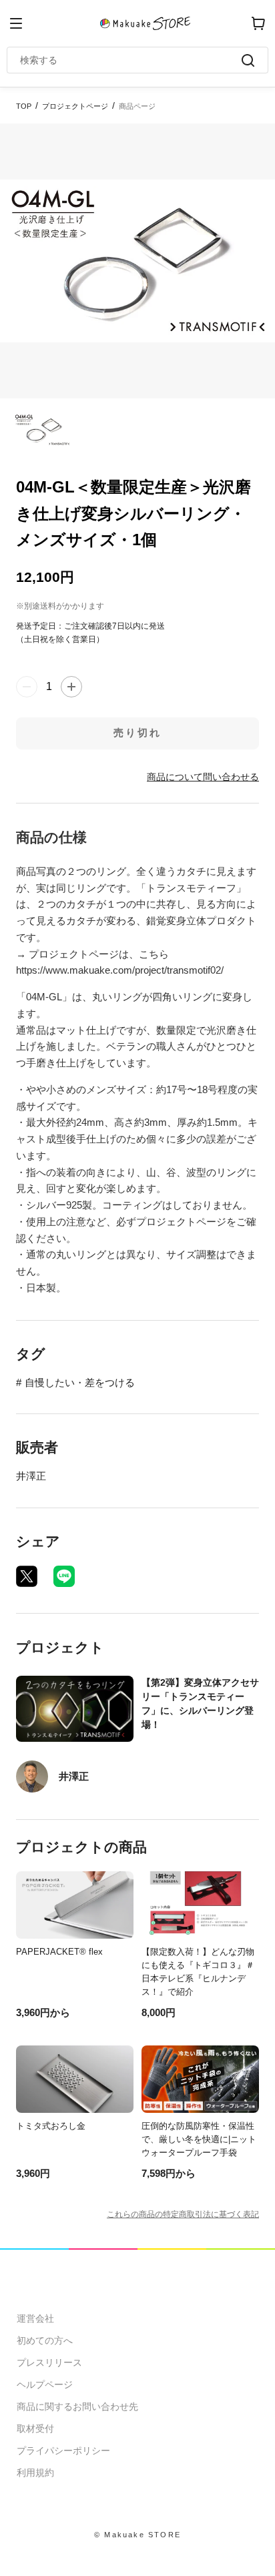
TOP (24, 106)
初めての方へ (45, 2340)
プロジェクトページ (75, 106)
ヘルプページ (45, 2384)
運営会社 (35, 2318)
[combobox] (131, 60)
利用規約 (35, 2473)
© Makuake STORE (137, 2535)
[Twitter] (27, 1576)
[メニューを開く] (16, 23)
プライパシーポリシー (63, 2451)
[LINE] (64, 1576)
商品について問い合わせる (203, 777)
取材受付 (35, 2429)
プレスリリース (49, 2362)
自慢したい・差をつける (80, 1382)
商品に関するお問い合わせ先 (77, 2406)
